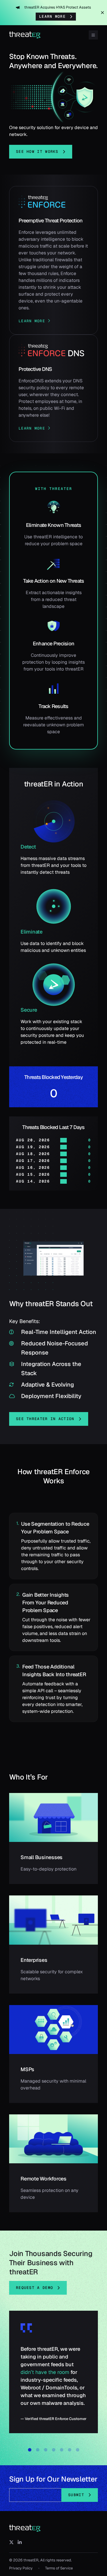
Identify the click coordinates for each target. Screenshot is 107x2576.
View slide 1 (30, 2450)
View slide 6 (70, 2450)
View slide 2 (38, 2450)
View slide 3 (46, 2450)
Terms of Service (59, 2568)
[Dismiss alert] (102, 13)
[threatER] (25, 2528)
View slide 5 (62, 2450)
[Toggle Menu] (93, 35)
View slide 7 (78, 2450)
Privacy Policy (21, 2568)
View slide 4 (54, 2450)
